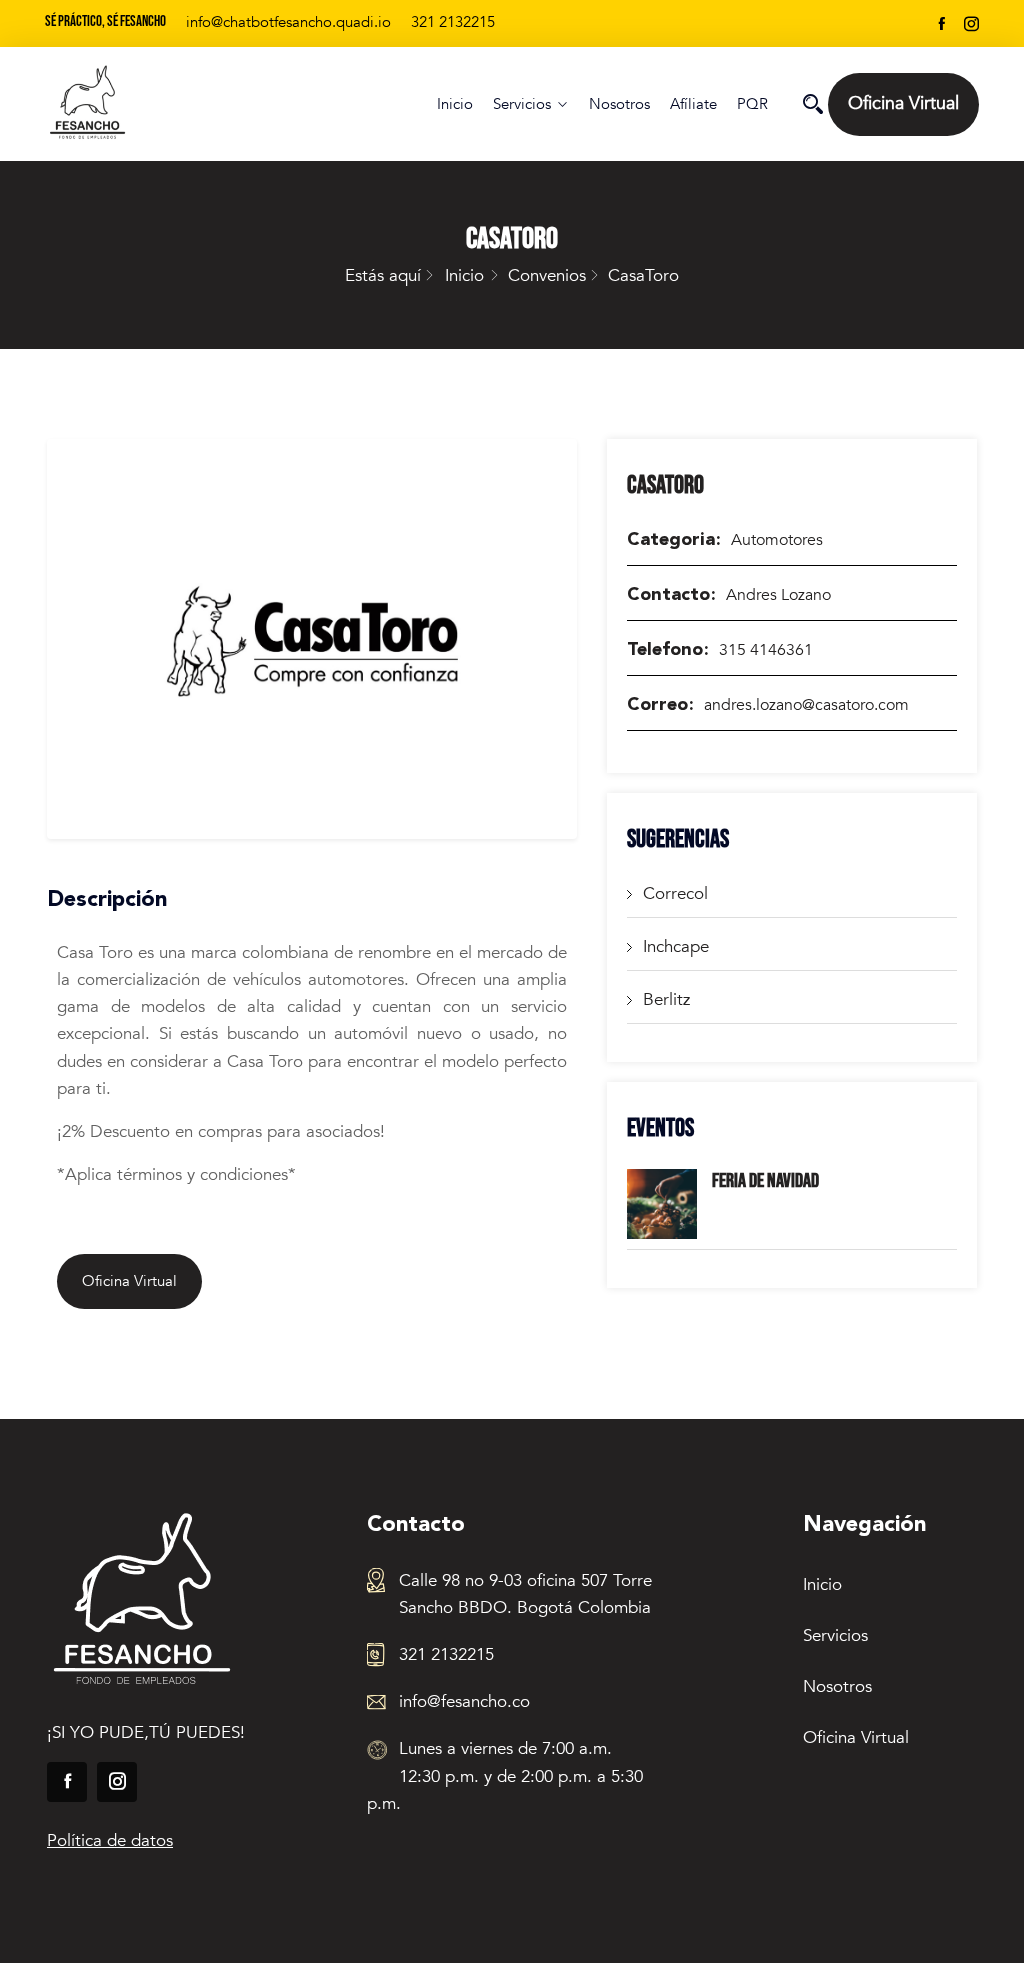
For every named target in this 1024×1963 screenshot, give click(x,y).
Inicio (455, 104)
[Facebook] (941, 24)
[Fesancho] (150, 104)
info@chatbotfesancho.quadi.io (288, 22)
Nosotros (619, 104)
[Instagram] (971, 24)
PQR (752, 104)
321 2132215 (453, 22)
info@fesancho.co (464, 1701)
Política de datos (110, 1840)
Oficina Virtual (903, 103)
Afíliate (693, 104)
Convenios (547, 275)
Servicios (522, 104)
